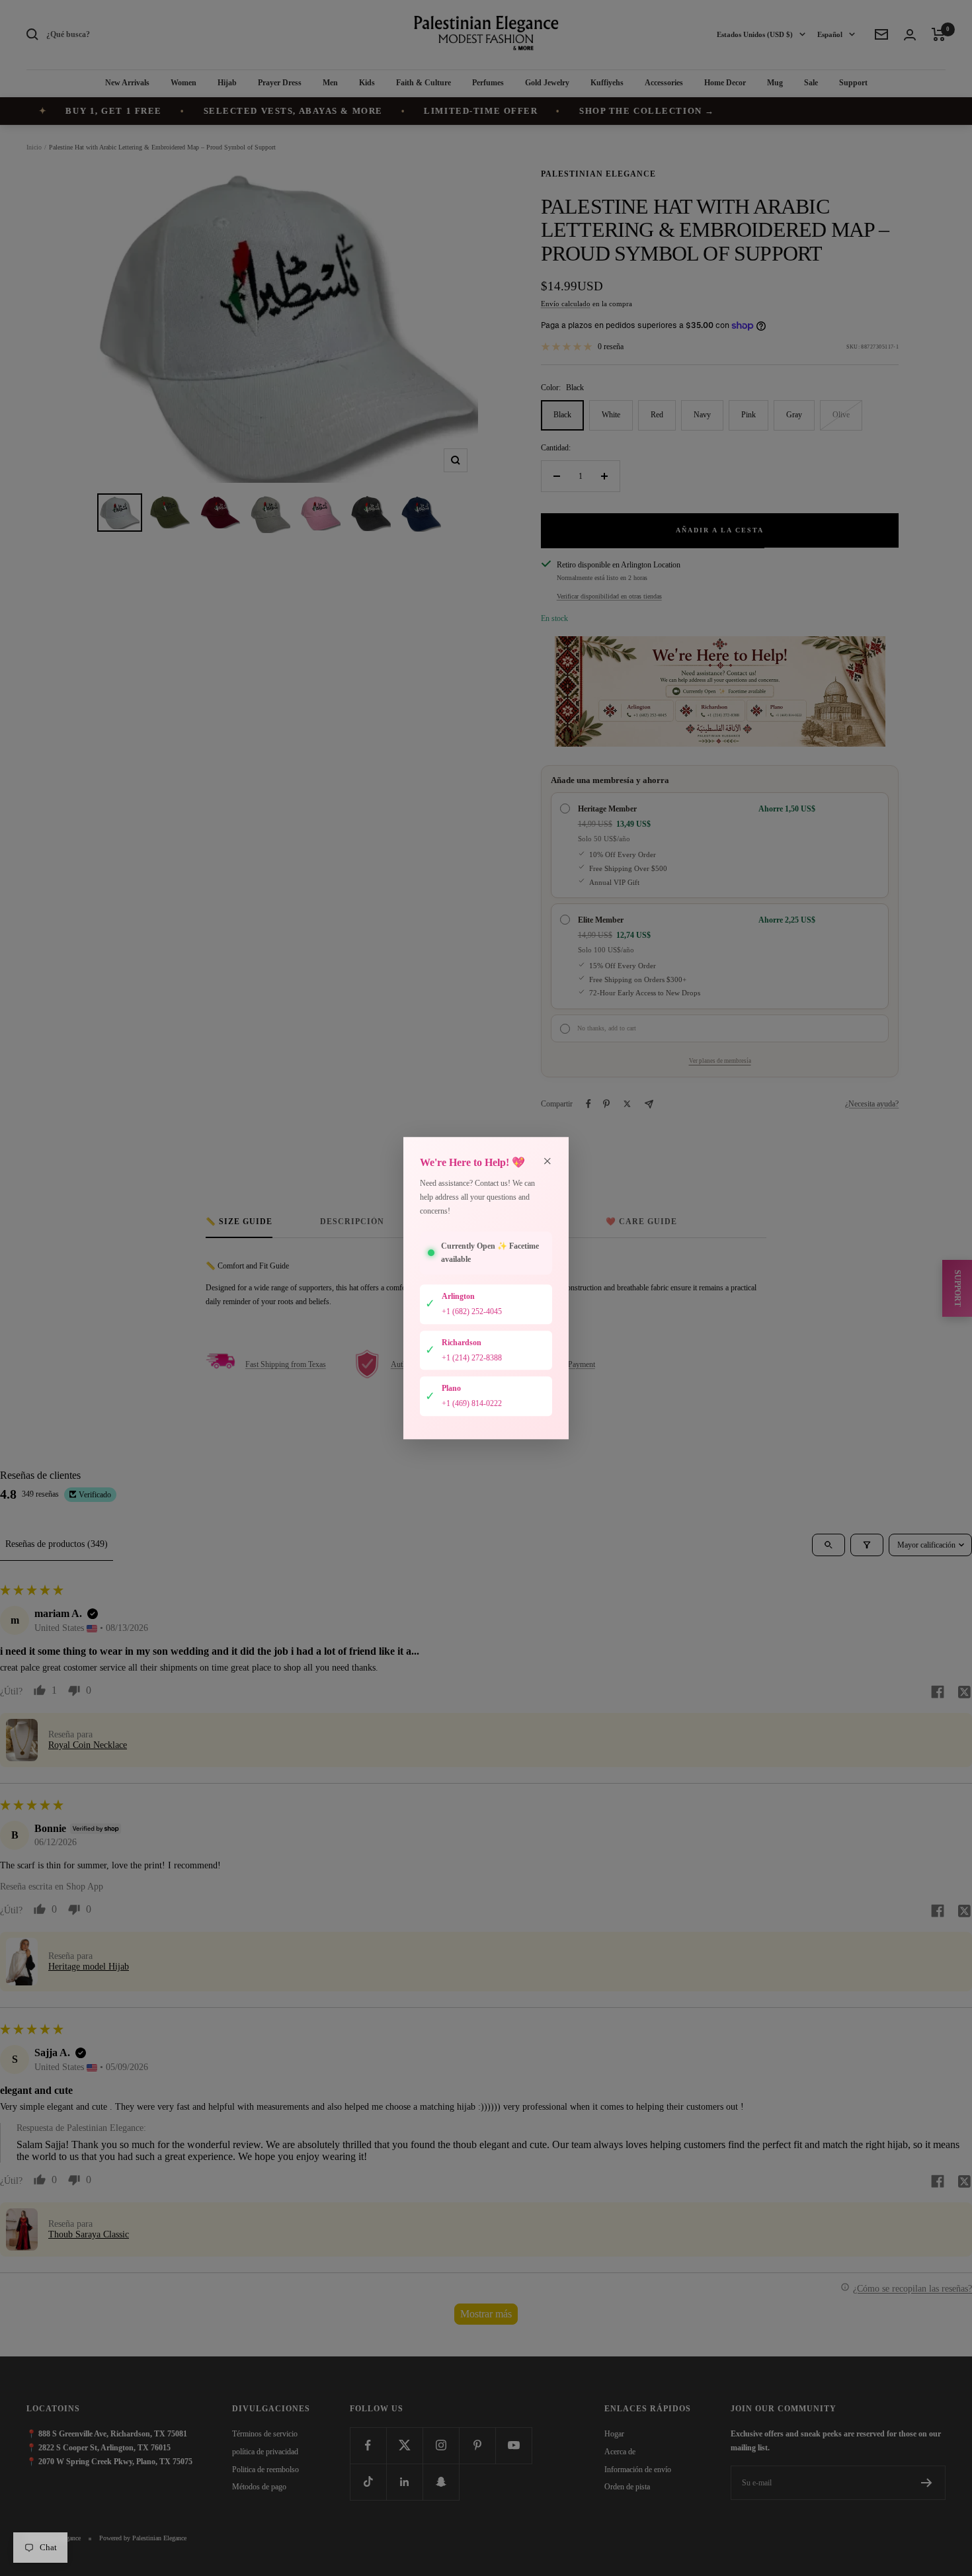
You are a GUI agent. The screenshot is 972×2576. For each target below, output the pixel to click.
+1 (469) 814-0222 (472, 1403)
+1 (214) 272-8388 (472, 1358)
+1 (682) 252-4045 (472, 1311)
